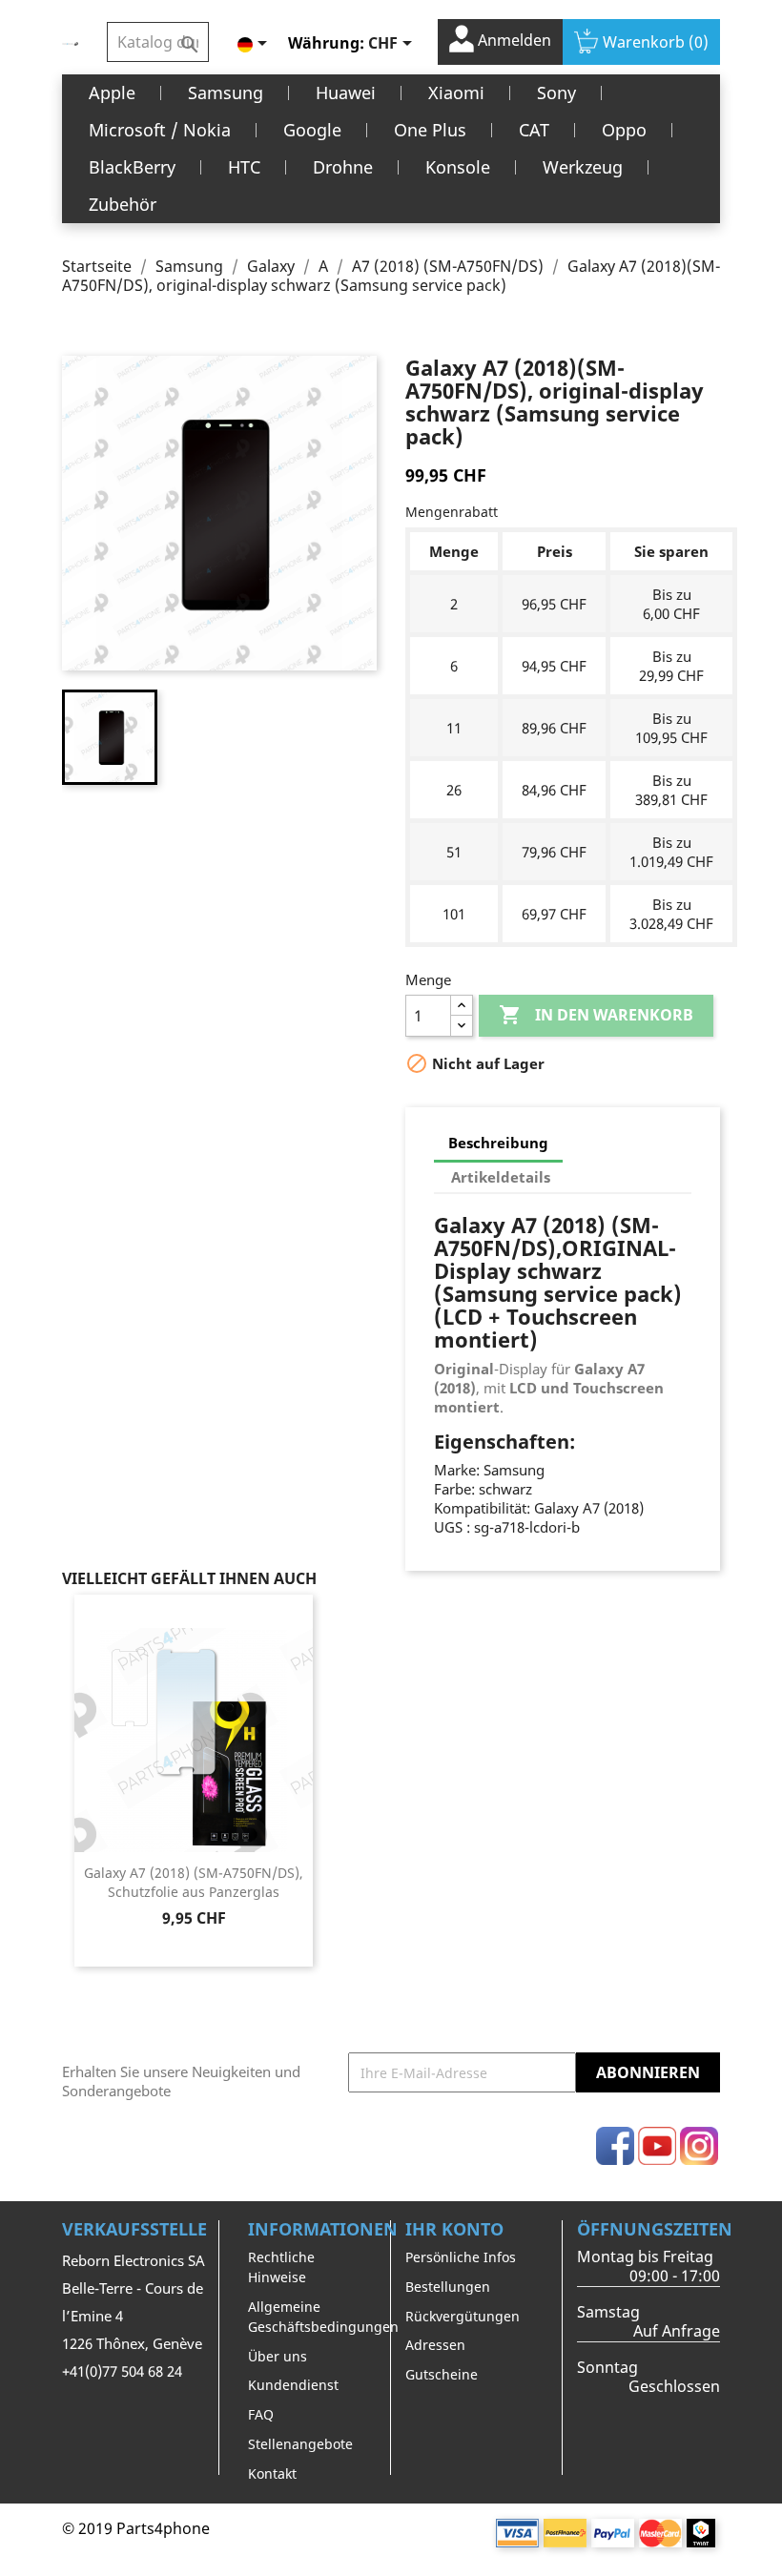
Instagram (699, 2146)
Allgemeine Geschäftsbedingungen (323, 2317)
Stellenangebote (300, 2444)
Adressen (435, 2345)
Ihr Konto (454, 2229)
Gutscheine (442, 2374)
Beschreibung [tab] (498, 1143)
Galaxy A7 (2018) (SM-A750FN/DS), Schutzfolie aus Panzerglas (194, 1882)
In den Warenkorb (596, 1015)
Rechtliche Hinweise (281, 2267)
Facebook (615, 2146)
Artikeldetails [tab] (501, 1177)
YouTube (657, 2146)
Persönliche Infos (461, 2257)
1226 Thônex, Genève (132, 2343)
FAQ (261, 2414)
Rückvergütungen (463, 2316)
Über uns (278, 2356)
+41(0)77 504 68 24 (122, 2371)
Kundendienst (293, 2385)
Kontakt (272, 2473)
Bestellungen (448, 2287)
